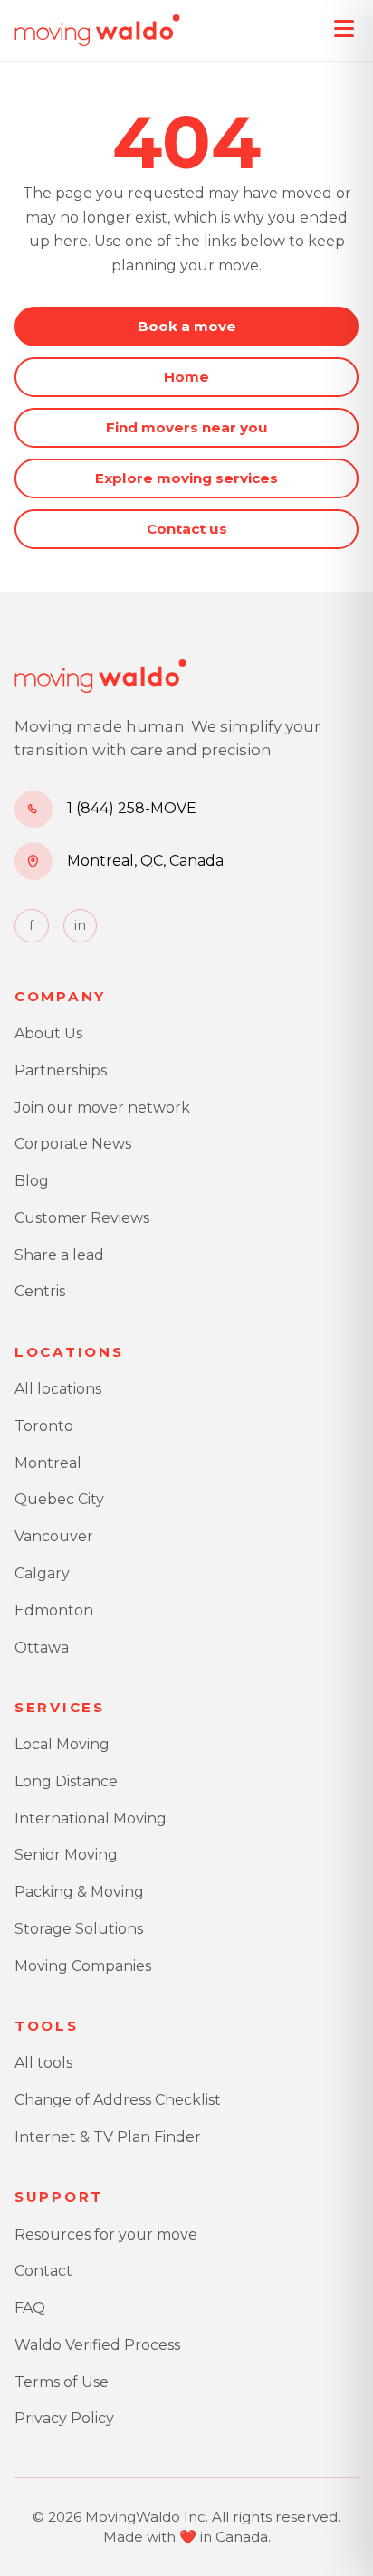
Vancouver (54, 1536)
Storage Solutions (79, 1929)
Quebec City (59, 1499)
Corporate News (73, 1144)
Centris (40, 1291)
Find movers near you (187, 427)
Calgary (42, 1573)
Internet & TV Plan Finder (108, 2137)
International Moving (91, 1818)
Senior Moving (66, 1855)
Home (186, 377)
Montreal (48, 1463)
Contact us (187, 529)
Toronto (44, 1426)
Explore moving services (186, 478)
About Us (48, 1033)
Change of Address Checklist (118, 2100)
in (80, 925)
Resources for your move (106, 2235)
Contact (43, 2271)
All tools (43, 2063)
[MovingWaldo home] (97, 31)
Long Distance (66, 1781)
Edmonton (54, 1610)
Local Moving (62, 1744)
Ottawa (42, 1648)
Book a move (187, 326)
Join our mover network (102, 1108)
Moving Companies (83, 1966)
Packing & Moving (79, 1892)
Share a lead (59, 1255)
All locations (58, 1389)
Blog (32, 1181)
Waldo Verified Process (97, 2345)
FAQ (30, 2308)
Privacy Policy (64, 2418)
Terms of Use (62, 2382)
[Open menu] (344, 29)
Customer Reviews (82, 1218)
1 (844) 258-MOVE (132, 808)
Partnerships (61, 1070)
